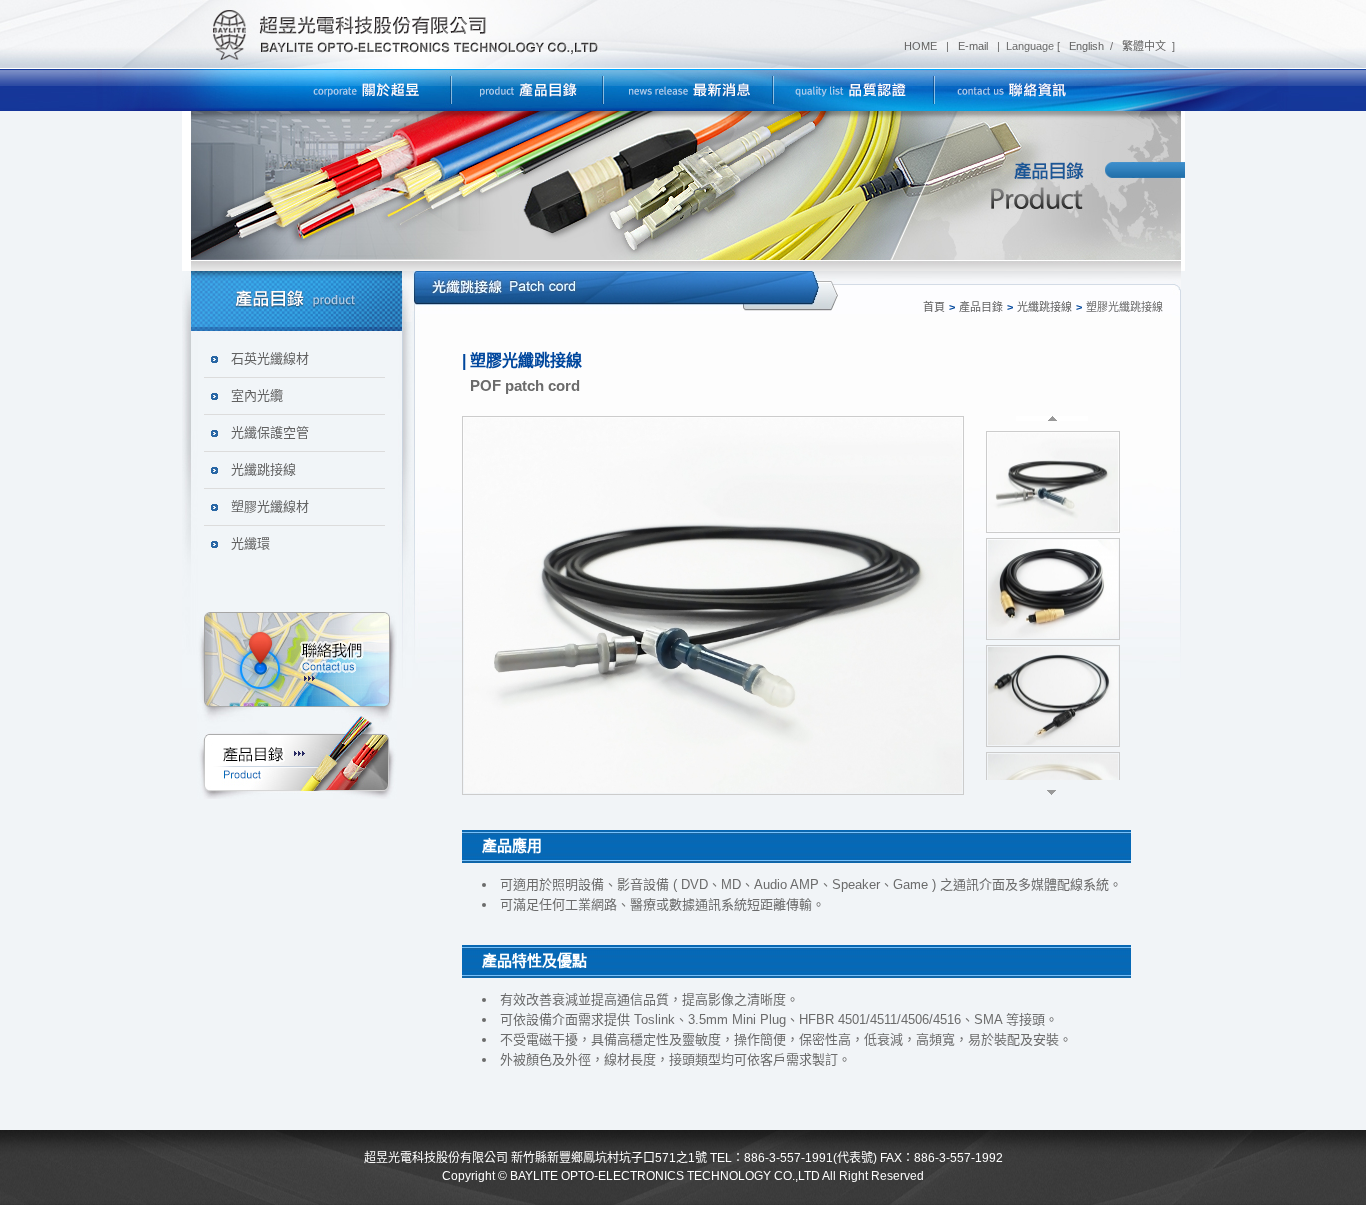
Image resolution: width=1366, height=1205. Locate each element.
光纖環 (250, 543)
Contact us (297, 662)
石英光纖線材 (270, 358)
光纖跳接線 (263, 469)
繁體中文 (1142, 46)
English (1085, 46)
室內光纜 (257, 395)
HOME (922, 46)
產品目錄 (981, 307)
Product (297, 754)
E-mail (974, 46)
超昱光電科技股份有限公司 (399, 34)
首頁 (934, 307)
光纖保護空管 (270, 432)
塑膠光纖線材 (270, 506)
